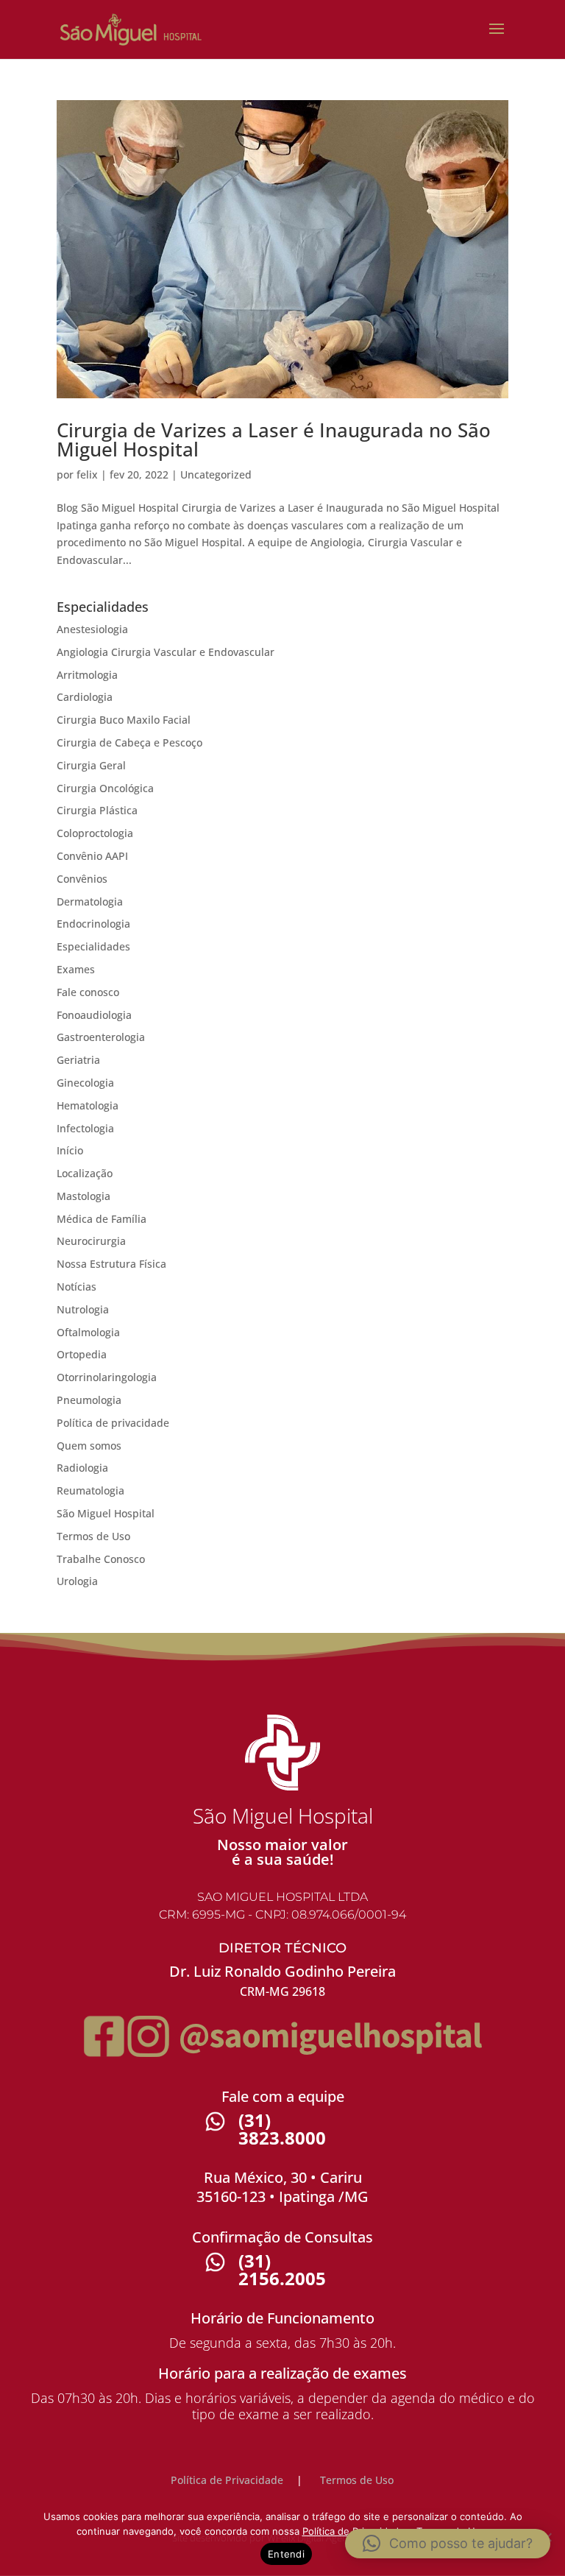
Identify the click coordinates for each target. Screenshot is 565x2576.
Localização (85, 1173)
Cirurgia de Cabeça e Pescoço (129, 742)
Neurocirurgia (91, 1241)
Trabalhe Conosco (101, 1559)
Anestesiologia (92, 629)
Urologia (77, 1581)
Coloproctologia (95, 833)
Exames (76, 969)
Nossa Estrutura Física (111, 1264)
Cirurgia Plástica (97, 810)
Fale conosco (88, 992)
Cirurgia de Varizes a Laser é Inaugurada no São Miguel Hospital (274, 440)
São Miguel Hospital (106, 1513)
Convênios (82, 879)
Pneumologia (89, 1400)
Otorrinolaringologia (107, 1377)
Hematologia (88, 1105)
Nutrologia (83, 1309)
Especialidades (93, 946)
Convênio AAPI (92, 856)
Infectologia (85, 1128)
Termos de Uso (93, 1536)
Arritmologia (87, 675)
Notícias (77, 1287)
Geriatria (78, 1060)
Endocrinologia (93, 924)
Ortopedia (82, 1354)
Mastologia (83, 1196)
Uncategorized (216, 474)
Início (70, 1150)
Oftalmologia (88, 1332)
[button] (448, 2544)
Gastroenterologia (101, 1037)
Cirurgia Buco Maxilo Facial (124, 720)
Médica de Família (102, 1219)
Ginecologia (85, 1083)
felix (87, 474)
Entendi (286, 2554)
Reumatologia (90, 1490)
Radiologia (82, 1468)
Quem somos (89, 1446)
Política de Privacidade (227, 2480)
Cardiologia (85, 697)
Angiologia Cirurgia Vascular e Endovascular (166, 652)
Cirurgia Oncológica (105, 788)
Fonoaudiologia (94, 1015)
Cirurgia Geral (91, 765)
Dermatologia (90, 901)
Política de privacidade (113, 1423)
